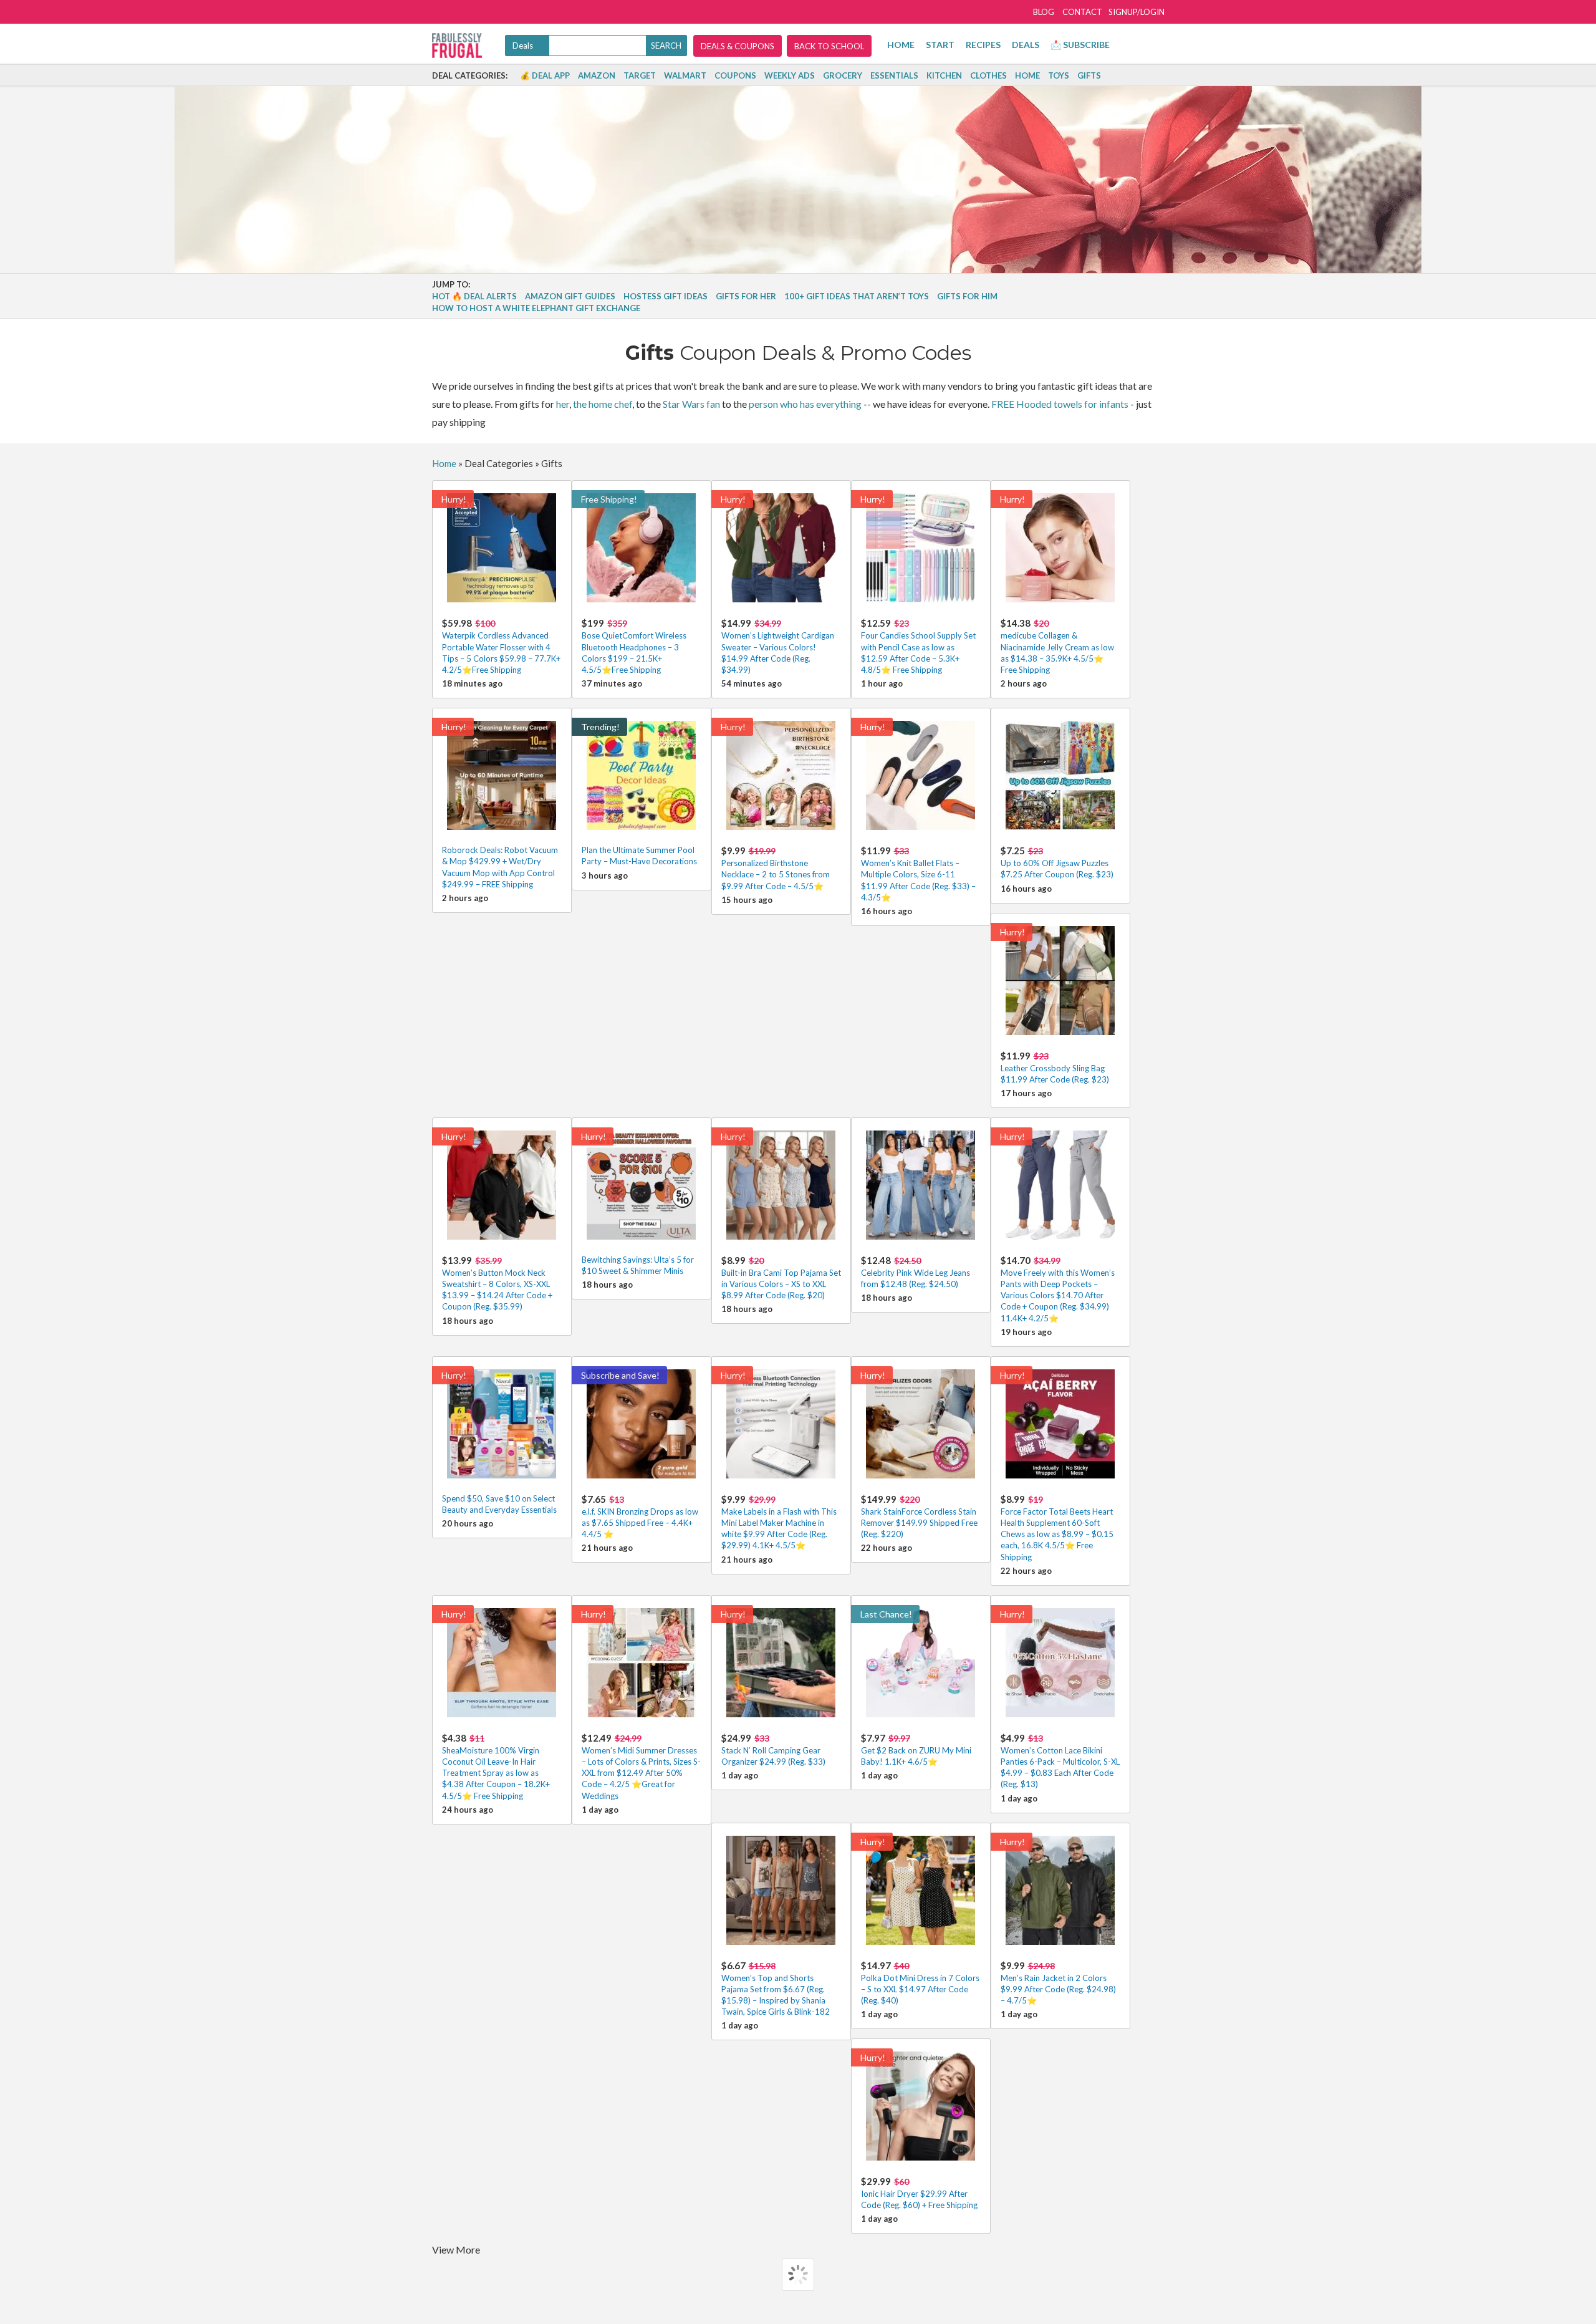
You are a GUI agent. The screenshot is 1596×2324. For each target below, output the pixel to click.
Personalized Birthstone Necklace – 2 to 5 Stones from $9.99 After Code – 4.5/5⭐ (776, 868)
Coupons (735, 75)
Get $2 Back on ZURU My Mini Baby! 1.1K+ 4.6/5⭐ (916, 1749)
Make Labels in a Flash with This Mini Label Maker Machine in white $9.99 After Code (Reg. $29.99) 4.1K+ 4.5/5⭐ (779, 1522)
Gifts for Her (746, 296)
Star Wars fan (691, 404)
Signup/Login (1137, 12)
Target (640, 75)
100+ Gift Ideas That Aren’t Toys (857, 296)
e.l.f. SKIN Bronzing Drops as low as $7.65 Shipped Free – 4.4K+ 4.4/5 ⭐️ (640, 1516)
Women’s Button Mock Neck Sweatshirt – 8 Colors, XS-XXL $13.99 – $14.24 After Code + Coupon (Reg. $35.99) (497, 1283)
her (563, 404)
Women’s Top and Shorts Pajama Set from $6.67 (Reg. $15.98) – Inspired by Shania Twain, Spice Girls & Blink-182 (776, 1989)
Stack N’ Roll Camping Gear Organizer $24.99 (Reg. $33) (773, 1749)
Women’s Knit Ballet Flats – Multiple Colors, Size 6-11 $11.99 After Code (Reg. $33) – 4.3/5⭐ (918, 874)
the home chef (603, 404)
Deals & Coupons (738, 46)
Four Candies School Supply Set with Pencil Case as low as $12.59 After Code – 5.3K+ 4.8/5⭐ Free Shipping (918, 646)
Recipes (983, 45)
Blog (1044, 12)
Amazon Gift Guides (570, 296)
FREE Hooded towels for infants (1060, 404)
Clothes (988, 75)
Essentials (894, 75)
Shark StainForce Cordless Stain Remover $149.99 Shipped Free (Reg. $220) (919, 1516)
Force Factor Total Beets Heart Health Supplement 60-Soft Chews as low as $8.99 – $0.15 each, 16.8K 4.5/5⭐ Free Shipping (1057, 1528)
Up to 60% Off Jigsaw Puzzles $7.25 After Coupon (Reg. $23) (1057, 862)
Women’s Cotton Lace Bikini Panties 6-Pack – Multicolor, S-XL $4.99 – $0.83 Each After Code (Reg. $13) (1060, 1761)
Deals (1026, 45)
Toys (1059, 75)
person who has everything (805, 404)
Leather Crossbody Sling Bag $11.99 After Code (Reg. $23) (1055, 1067)
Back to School (829, 46)
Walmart (685, 75)
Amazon (597, 75)
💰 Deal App (545, 75)
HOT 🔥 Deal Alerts (474, 296)
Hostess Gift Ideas (666, 296)
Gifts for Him (967, 296)
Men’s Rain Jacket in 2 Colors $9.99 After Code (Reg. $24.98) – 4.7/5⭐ (1058, 1983)
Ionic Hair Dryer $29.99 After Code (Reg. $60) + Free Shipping (919, 2193)
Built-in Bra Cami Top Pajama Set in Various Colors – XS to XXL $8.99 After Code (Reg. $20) (781, 1277)
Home (901, 45)
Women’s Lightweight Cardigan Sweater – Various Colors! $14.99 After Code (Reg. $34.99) (778, 646)
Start (940, 45)
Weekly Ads (790, 75)
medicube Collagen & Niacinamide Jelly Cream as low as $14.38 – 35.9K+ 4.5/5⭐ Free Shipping (1057, 646)
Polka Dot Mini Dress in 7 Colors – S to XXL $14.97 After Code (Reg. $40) (920, 1983)
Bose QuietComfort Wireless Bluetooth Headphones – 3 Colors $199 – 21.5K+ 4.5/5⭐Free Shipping (634, 646)
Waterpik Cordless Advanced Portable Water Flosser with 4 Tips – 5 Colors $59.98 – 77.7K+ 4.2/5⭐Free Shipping (501, 646)
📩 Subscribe (1080, 45)
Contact (1082, 12)
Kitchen (944, 75)
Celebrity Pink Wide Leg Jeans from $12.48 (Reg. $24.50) (916, 1272)
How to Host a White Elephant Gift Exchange (536, 308)
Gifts (1089, 75)
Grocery (843, 75)
